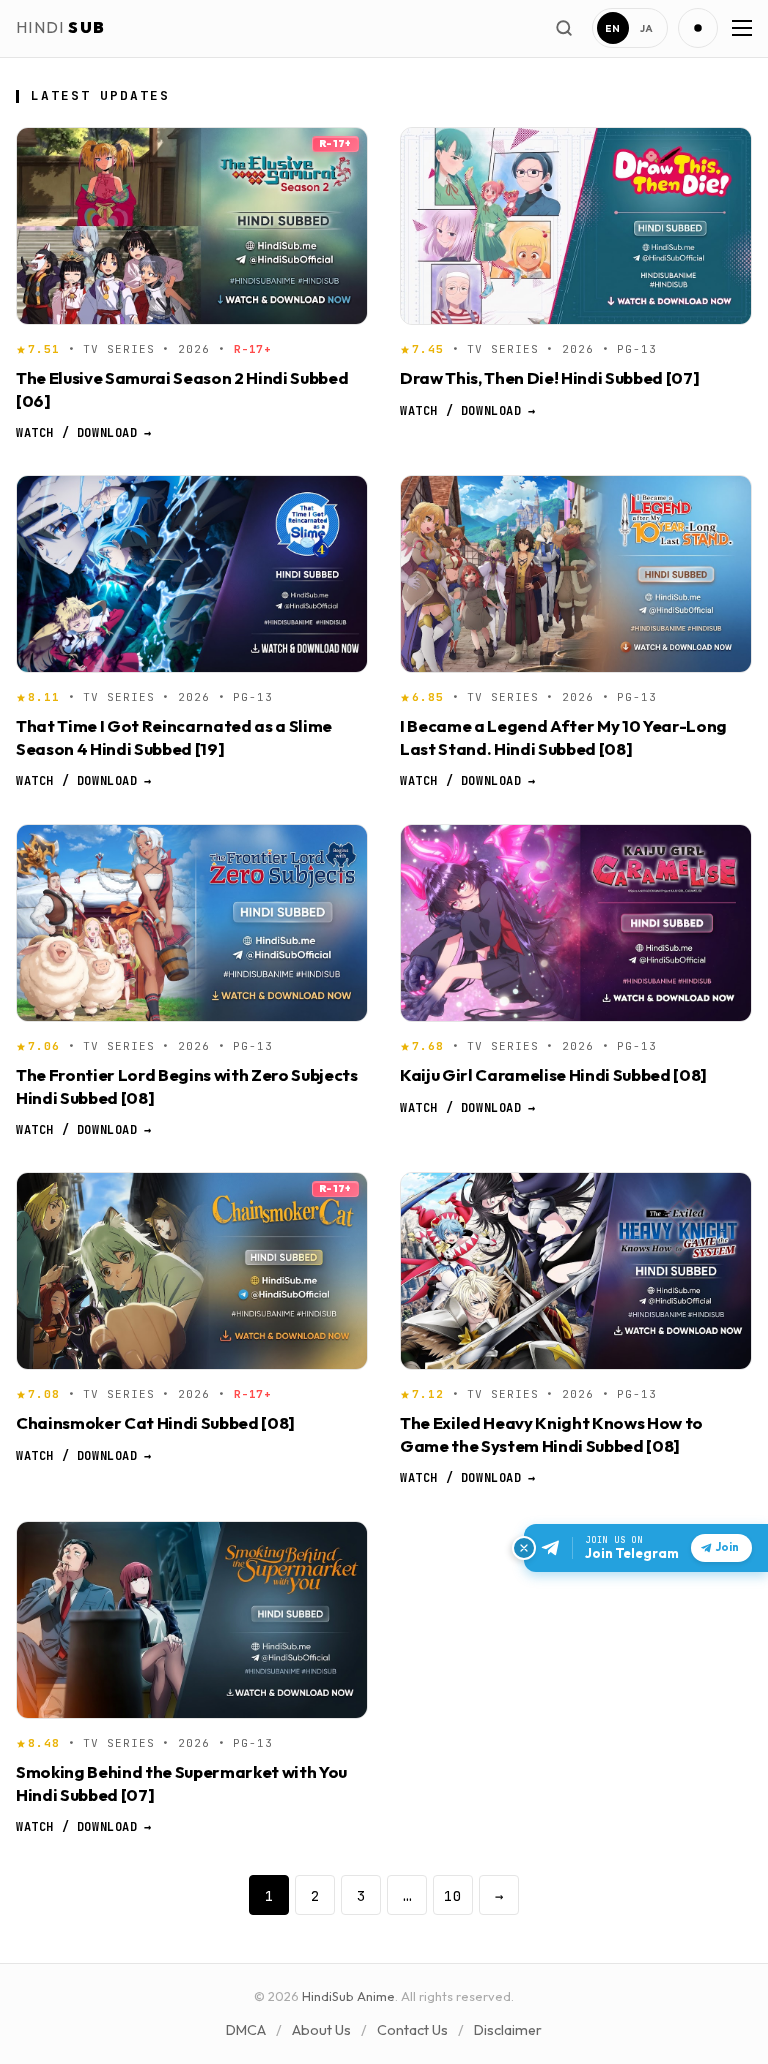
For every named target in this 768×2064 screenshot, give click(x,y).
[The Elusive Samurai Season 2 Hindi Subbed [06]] (192, 226)
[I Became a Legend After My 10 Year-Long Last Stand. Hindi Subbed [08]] (576, 574)
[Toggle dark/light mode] (698, 28)
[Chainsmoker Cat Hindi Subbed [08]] (192, 1271)
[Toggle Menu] (740, 28)
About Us (321, 2030)
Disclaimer (508, 2030)
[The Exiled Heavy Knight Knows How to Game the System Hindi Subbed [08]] (576, 1271)
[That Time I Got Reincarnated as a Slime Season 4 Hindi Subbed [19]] (192, 574)
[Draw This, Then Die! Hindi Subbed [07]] (576, 226)
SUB (60, 27)
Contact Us (412, 2030)
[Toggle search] (564, 28)
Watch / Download (83, 433)
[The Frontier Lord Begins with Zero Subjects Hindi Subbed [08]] (192, 923)
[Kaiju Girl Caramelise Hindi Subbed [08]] (576, 923)
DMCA (246, 2030)
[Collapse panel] (524, 1548)
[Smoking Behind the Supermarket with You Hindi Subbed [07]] (192, 1620)
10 (453, 1895)
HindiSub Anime (348, 1996)
